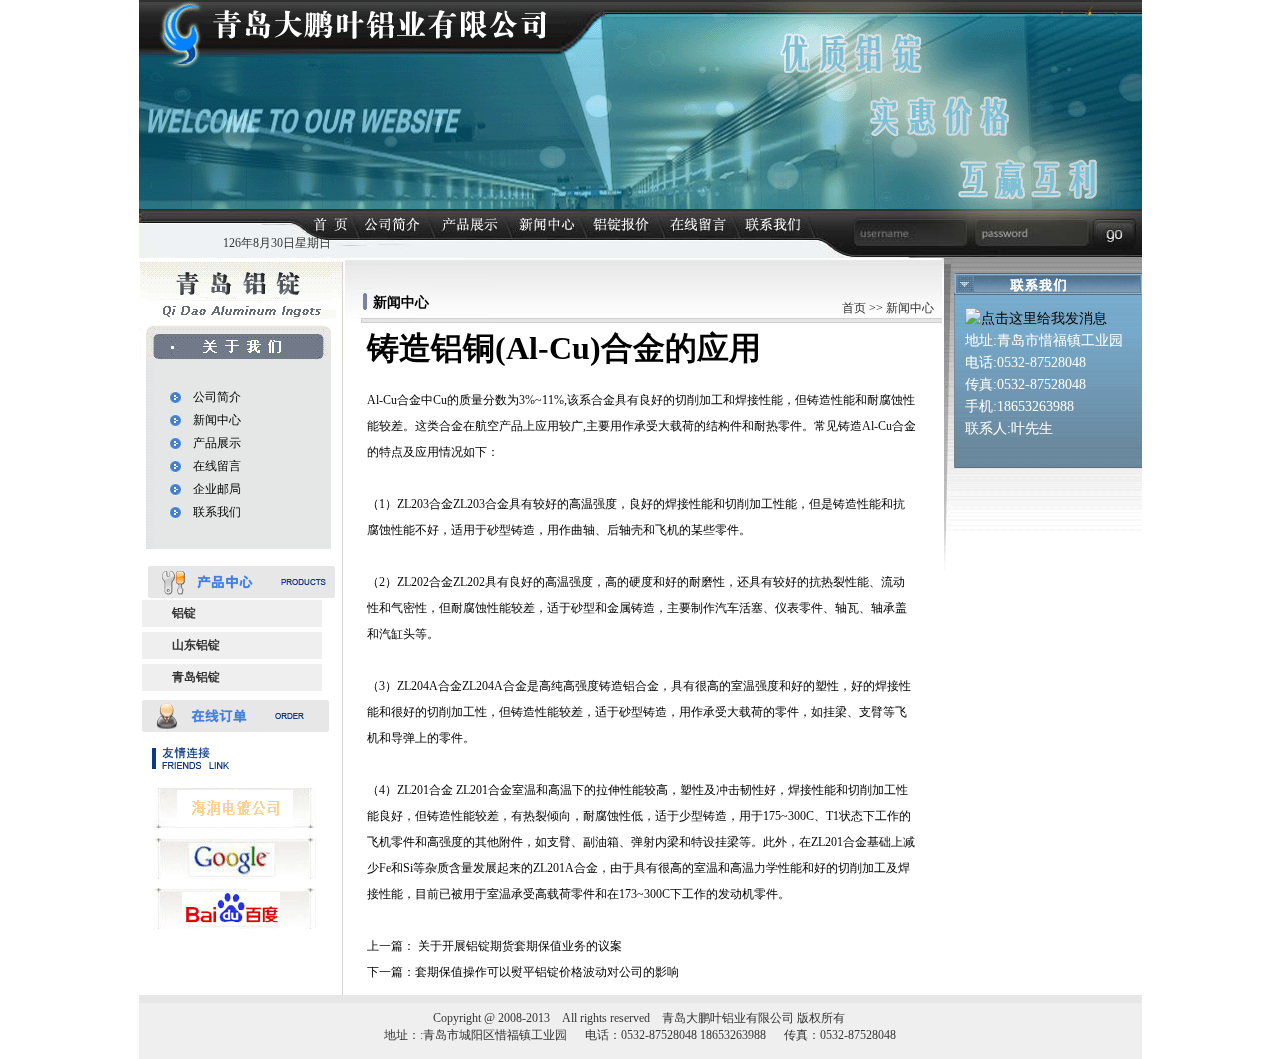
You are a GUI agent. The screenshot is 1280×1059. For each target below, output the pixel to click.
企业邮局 (217, 489)
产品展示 (217, 443)
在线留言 (217, 466)
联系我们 (217, 512)
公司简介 (217, 397)
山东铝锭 (196, 645)
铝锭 (184, 613)
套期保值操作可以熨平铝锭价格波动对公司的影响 (547, 972)
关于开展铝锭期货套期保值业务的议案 (520, 946)
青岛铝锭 (196, 677)
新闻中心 (217, 420)
